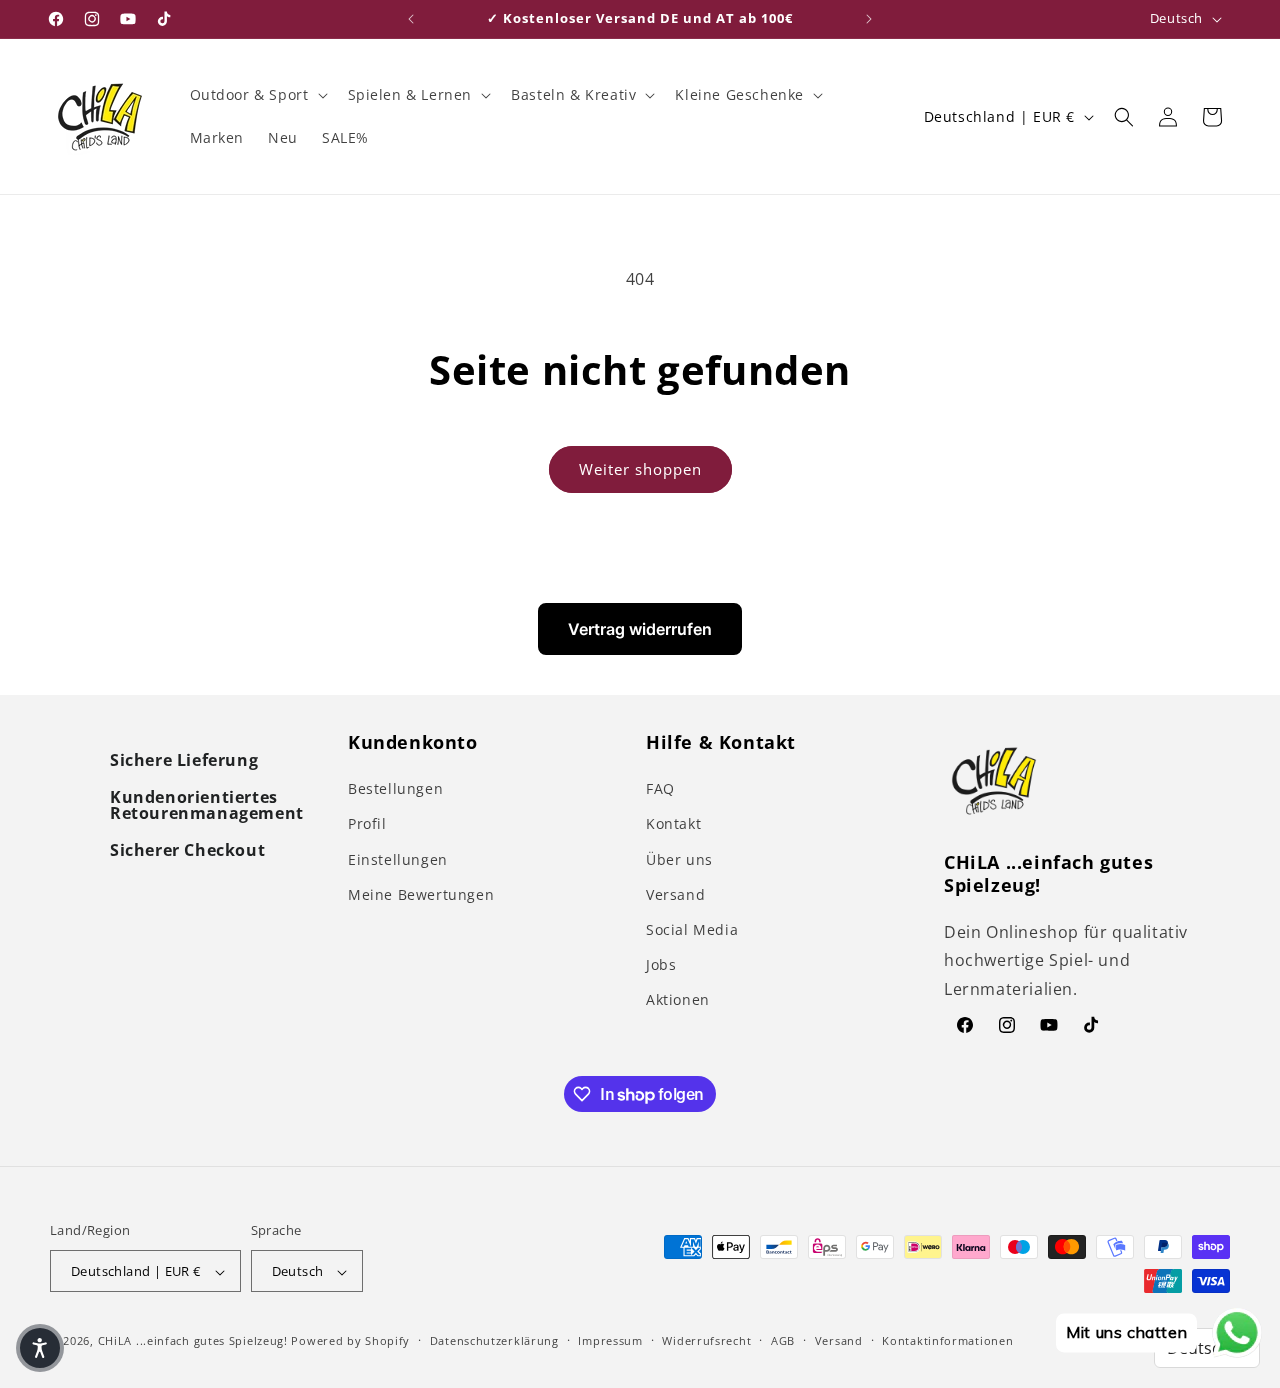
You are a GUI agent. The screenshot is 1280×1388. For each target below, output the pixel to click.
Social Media (692, 929)
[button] (257, 95)
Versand (675, 894)
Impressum (610, 1340)
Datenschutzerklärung (494, 1340)
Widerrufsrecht (706, 1340)
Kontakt (673, 824)
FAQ (660, 788)
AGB (783, 1340)
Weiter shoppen (640, 469)
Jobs (661, 964)
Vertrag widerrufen (640, 629)
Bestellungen (395, 788)
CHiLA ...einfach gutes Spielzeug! (193, 1341)
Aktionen (678, 999)
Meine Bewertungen (421, 894)
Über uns (679, 859)
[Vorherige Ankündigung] (411, 19)
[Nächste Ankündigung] (869, 19)
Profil (367, 824)
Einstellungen (398, 859)
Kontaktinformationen (947, 1340)
